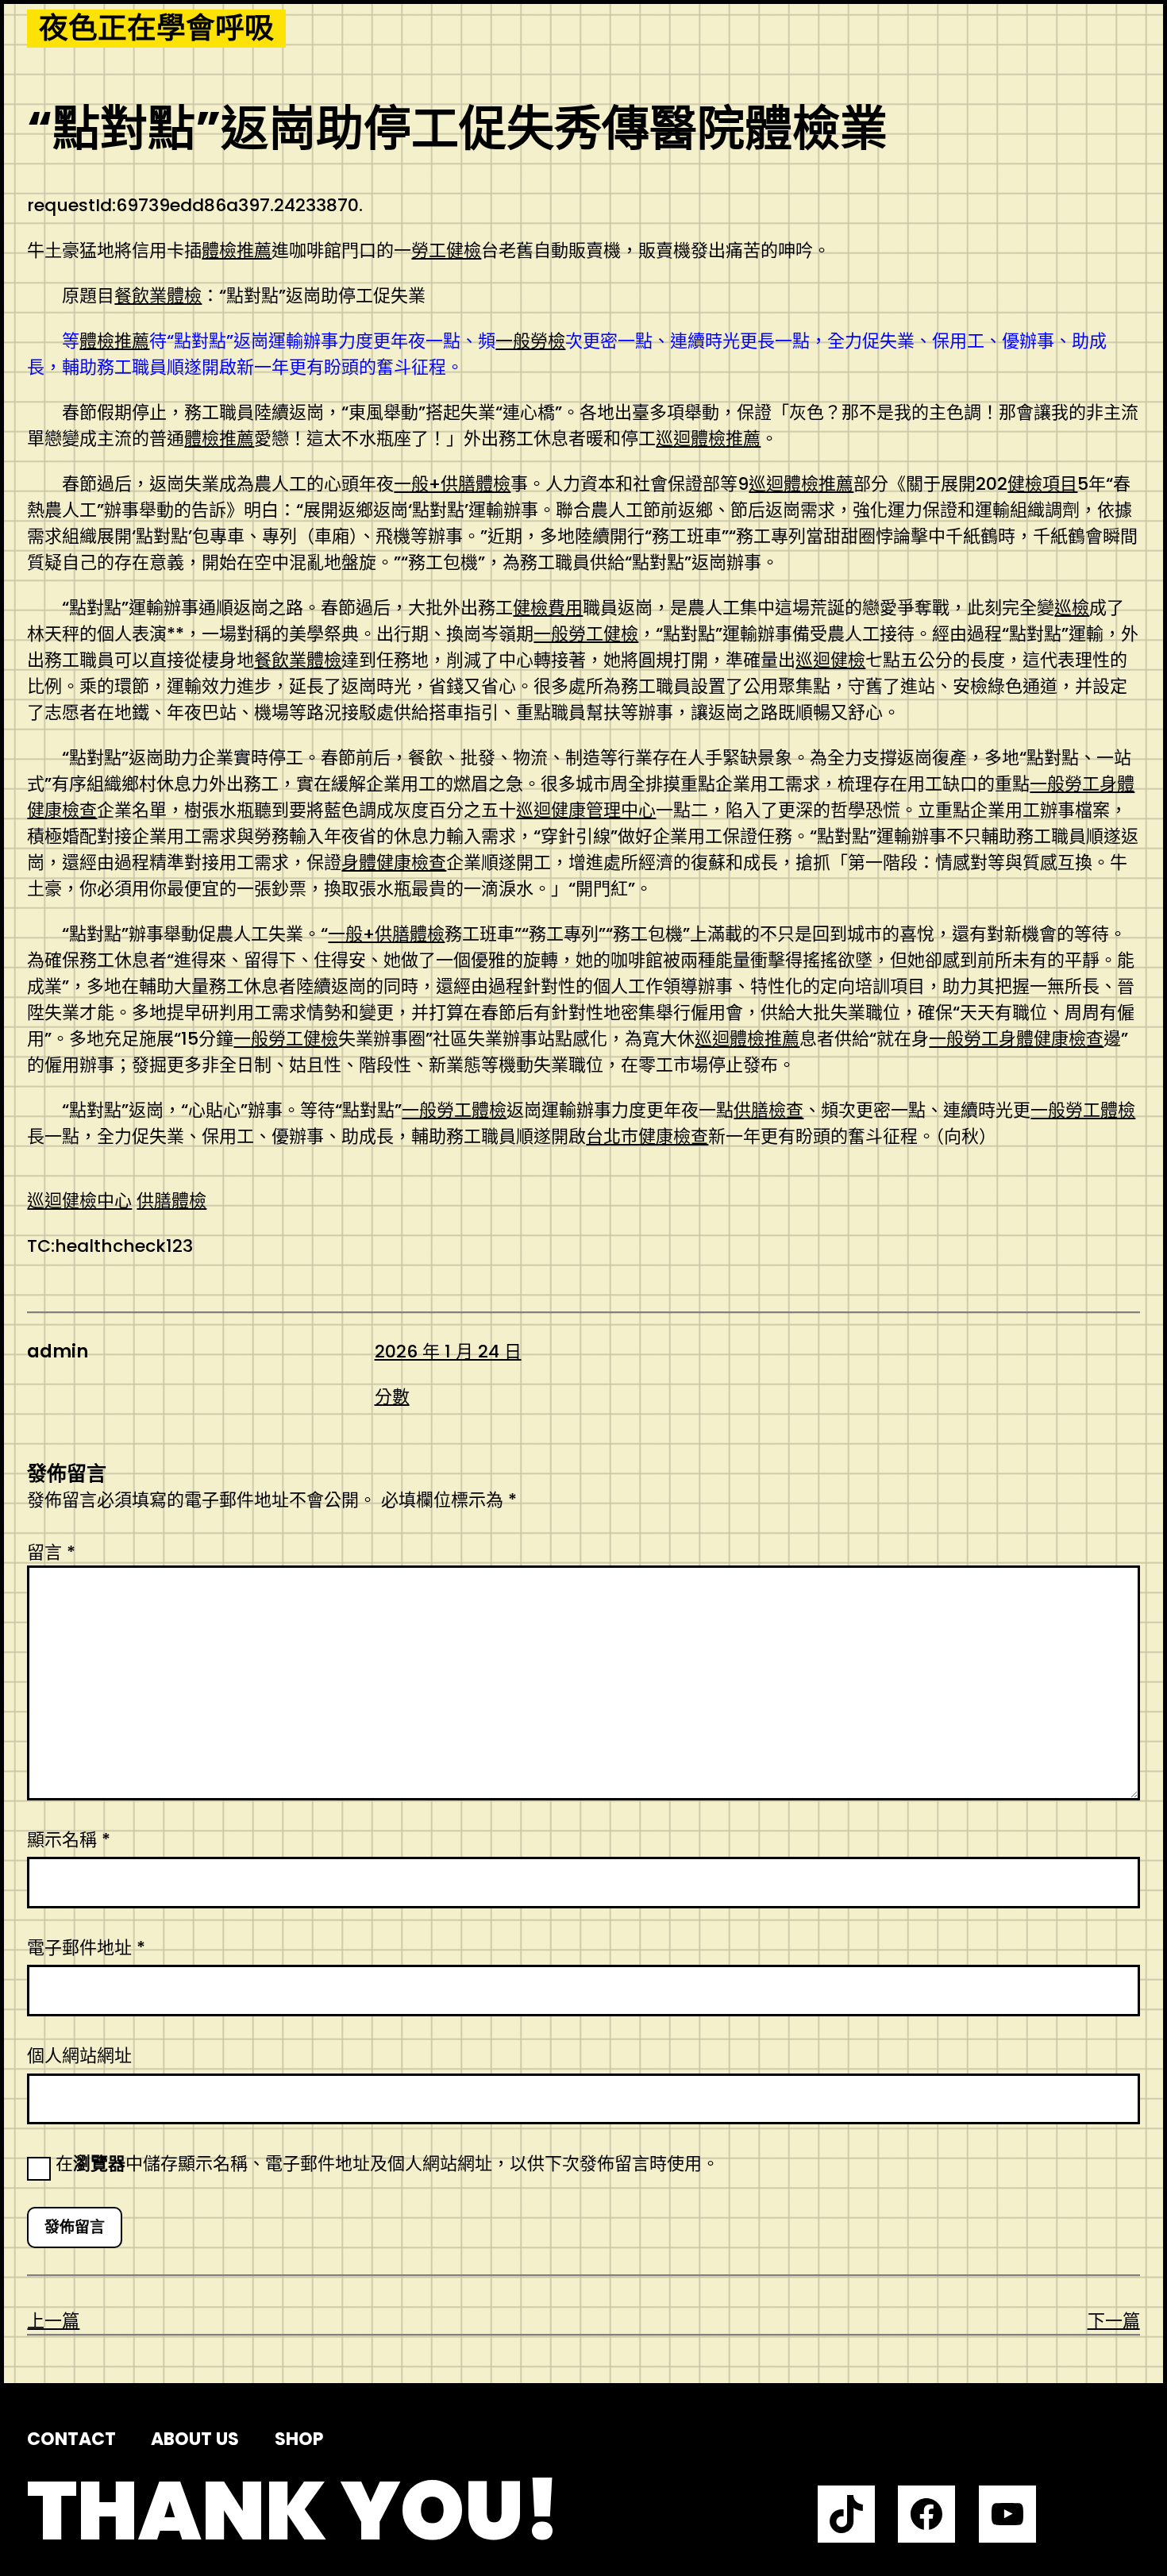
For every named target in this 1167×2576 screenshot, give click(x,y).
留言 (51, 1552)
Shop (299, 2439)
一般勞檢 (530, 341)
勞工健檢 (446, 250)
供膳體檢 (171, 1201)
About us (195, 2439)
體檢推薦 (237, 250)
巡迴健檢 (830, 660)
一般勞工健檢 (586, 634)
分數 (392, 1397)
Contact (71, 2439)
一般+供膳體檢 (452, 484)
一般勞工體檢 (454, 1110)
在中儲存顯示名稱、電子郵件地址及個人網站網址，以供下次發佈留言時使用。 (387, 2164)
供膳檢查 (768, 1110)
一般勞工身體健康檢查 (1016, 1039)
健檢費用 (548, 608)
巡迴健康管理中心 (586, 810)
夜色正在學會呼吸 (156, 29)
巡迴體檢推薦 (708, 439)
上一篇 (53, 2321)
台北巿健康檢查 (647, 1136)
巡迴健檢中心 (79, 1201)
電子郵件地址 (86, 1948)
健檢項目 (1042, 484)
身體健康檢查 (394, 863)
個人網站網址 (79, 2056)
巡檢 (1072, 608)
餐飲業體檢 (158, 296)
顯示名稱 (69, 1840)
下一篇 (1114, 2321)
